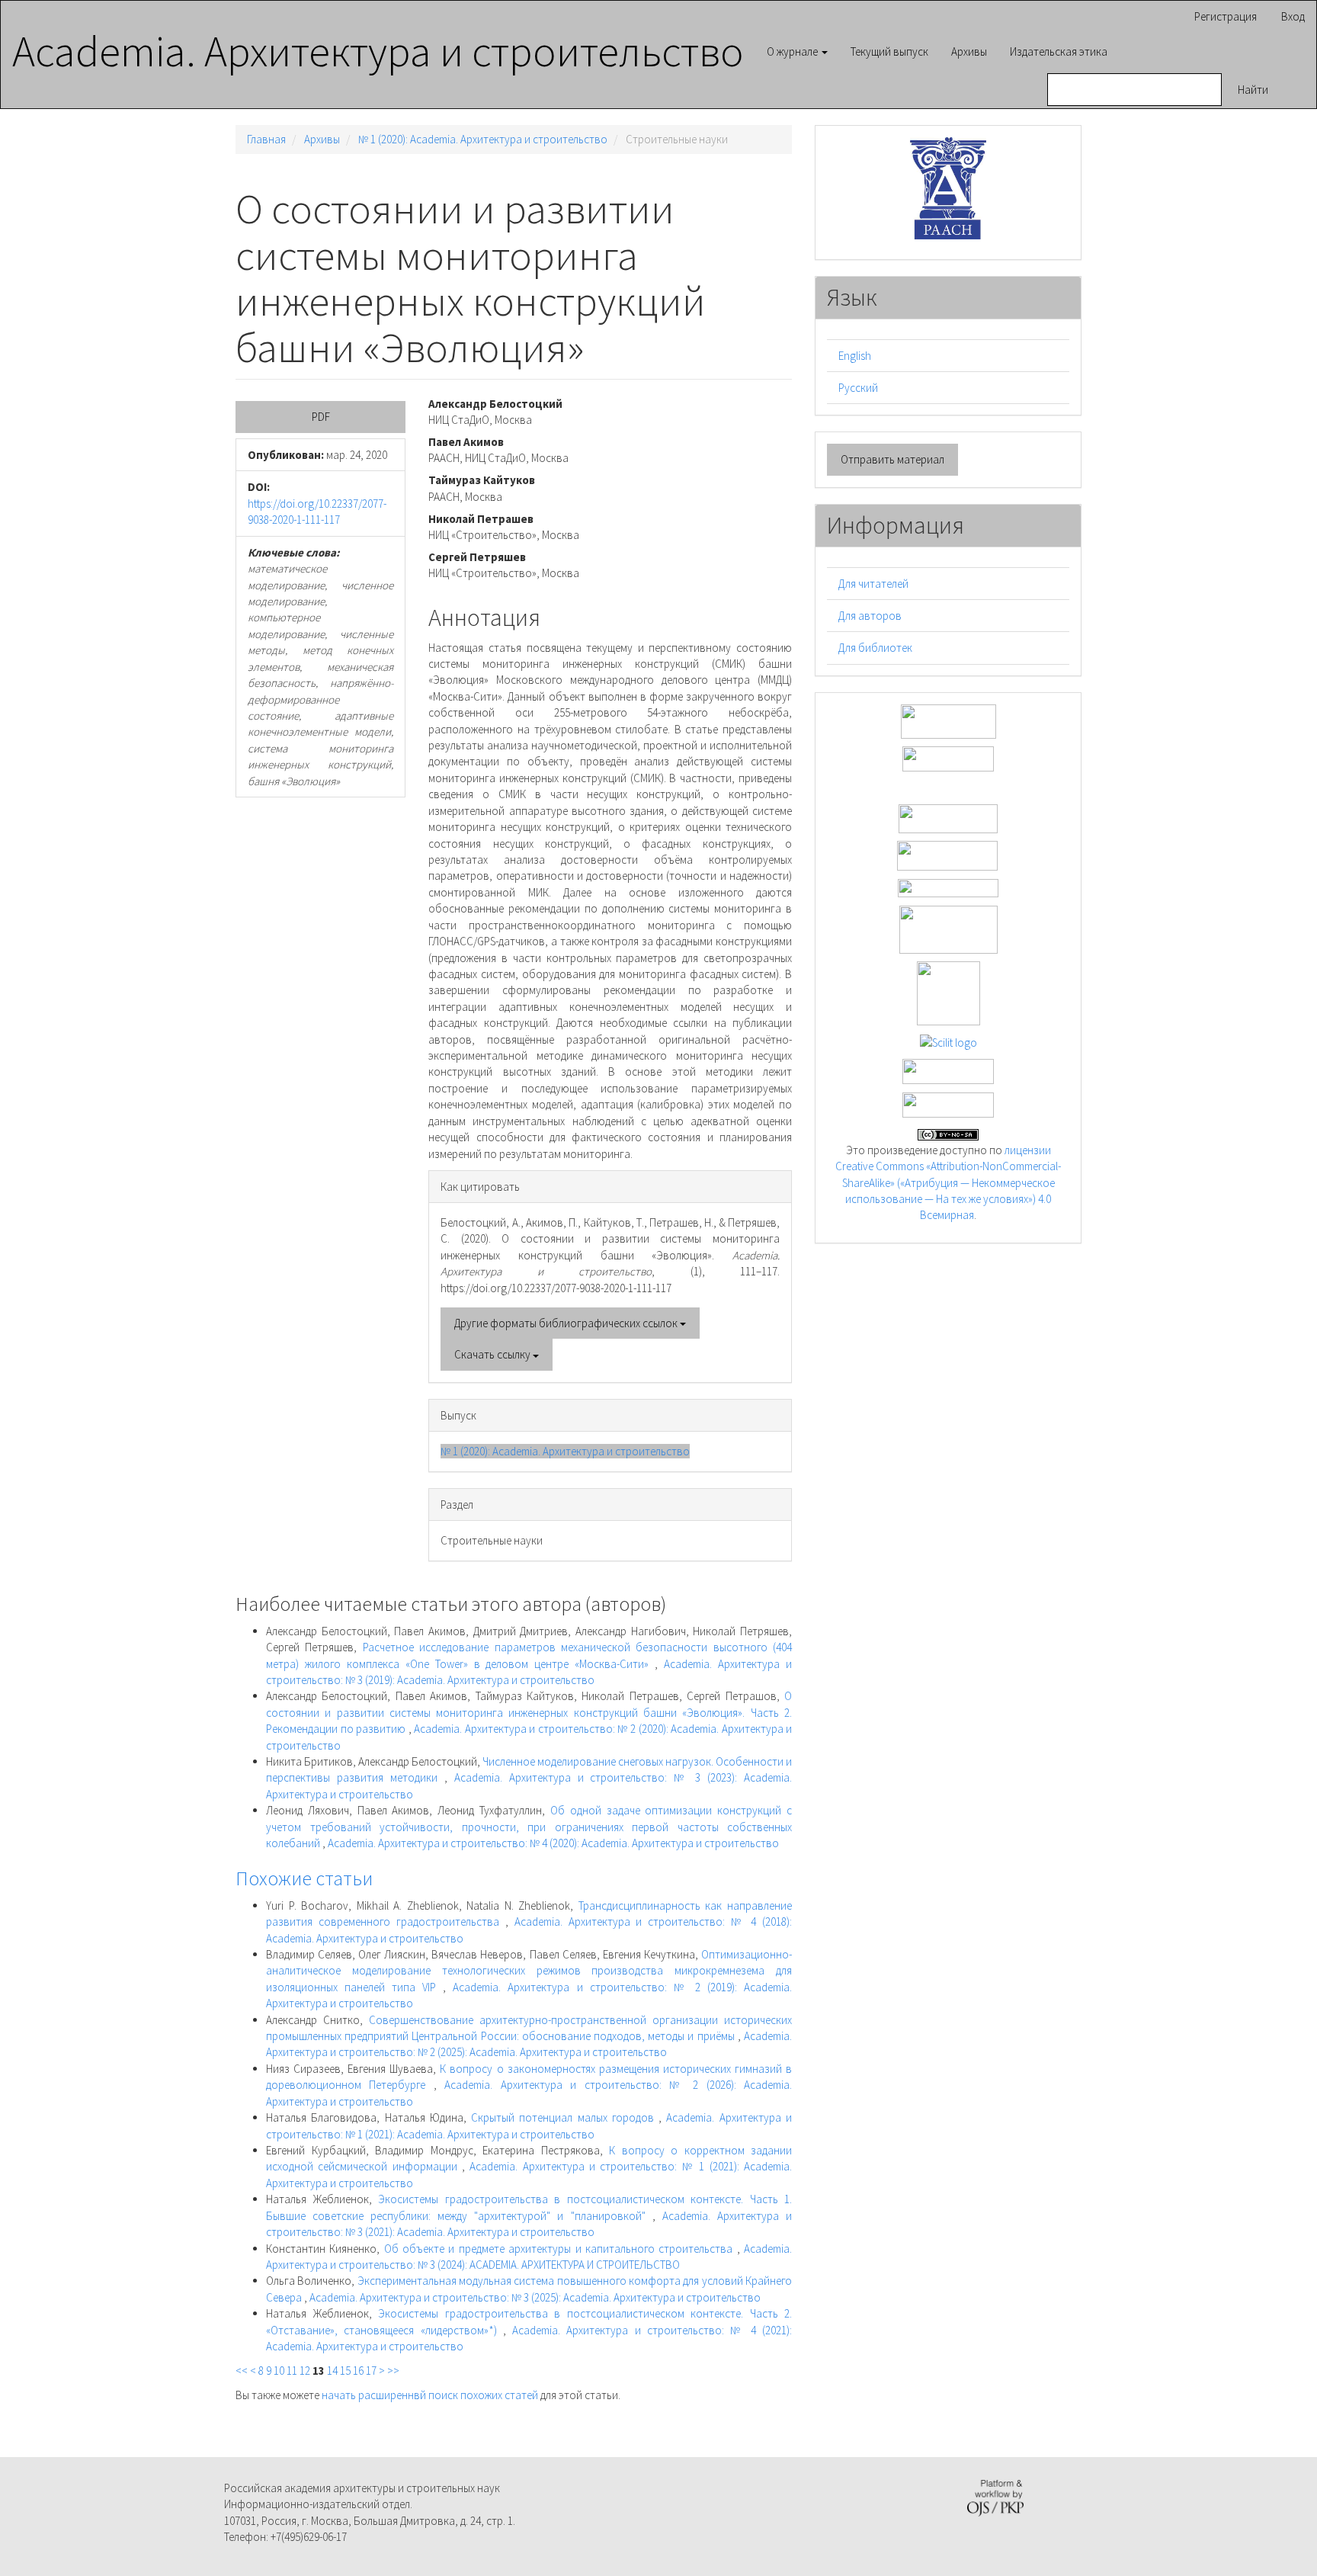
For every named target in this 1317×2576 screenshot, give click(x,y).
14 (332, 2371)
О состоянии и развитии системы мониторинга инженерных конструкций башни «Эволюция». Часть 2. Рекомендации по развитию (529, 1712)
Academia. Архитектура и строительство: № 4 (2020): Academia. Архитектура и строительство (553, 1843)
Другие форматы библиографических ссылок (567, 1323)
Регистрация (1226, 16)
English (855, 356)
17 (371, 2371)
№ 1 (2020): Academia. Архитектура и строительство (483, 139)
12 (305, 2371)
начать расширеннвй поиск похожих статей (430, 2395)
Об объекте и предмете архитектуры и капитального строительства (561, 2249)
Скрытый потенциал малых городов (565, 2117)
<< (242, 2371)
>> (393, 2371)
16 (358, 2371)
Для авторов (870, 616)
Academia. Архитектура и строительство (378, 51)
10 (279, 2371)
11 (292, 2371)
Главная (266, 139)
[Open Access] (948, 720)
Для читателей (873, 584)
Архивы (969, 51)
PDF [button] (321, 417)
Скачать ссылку (493, 1354)
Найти (1253, 90)
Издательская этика (1059, 51)
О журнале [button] (793, 51)
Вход (1293, 16)
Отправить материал (892, 459)
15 (345, 2371)
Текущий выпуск (889, 51)
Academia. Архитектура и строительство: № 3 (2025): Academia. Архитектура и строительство (535, 2297)
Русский (858, 388)
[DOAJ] (948, 887)
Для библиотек (875, 648)
